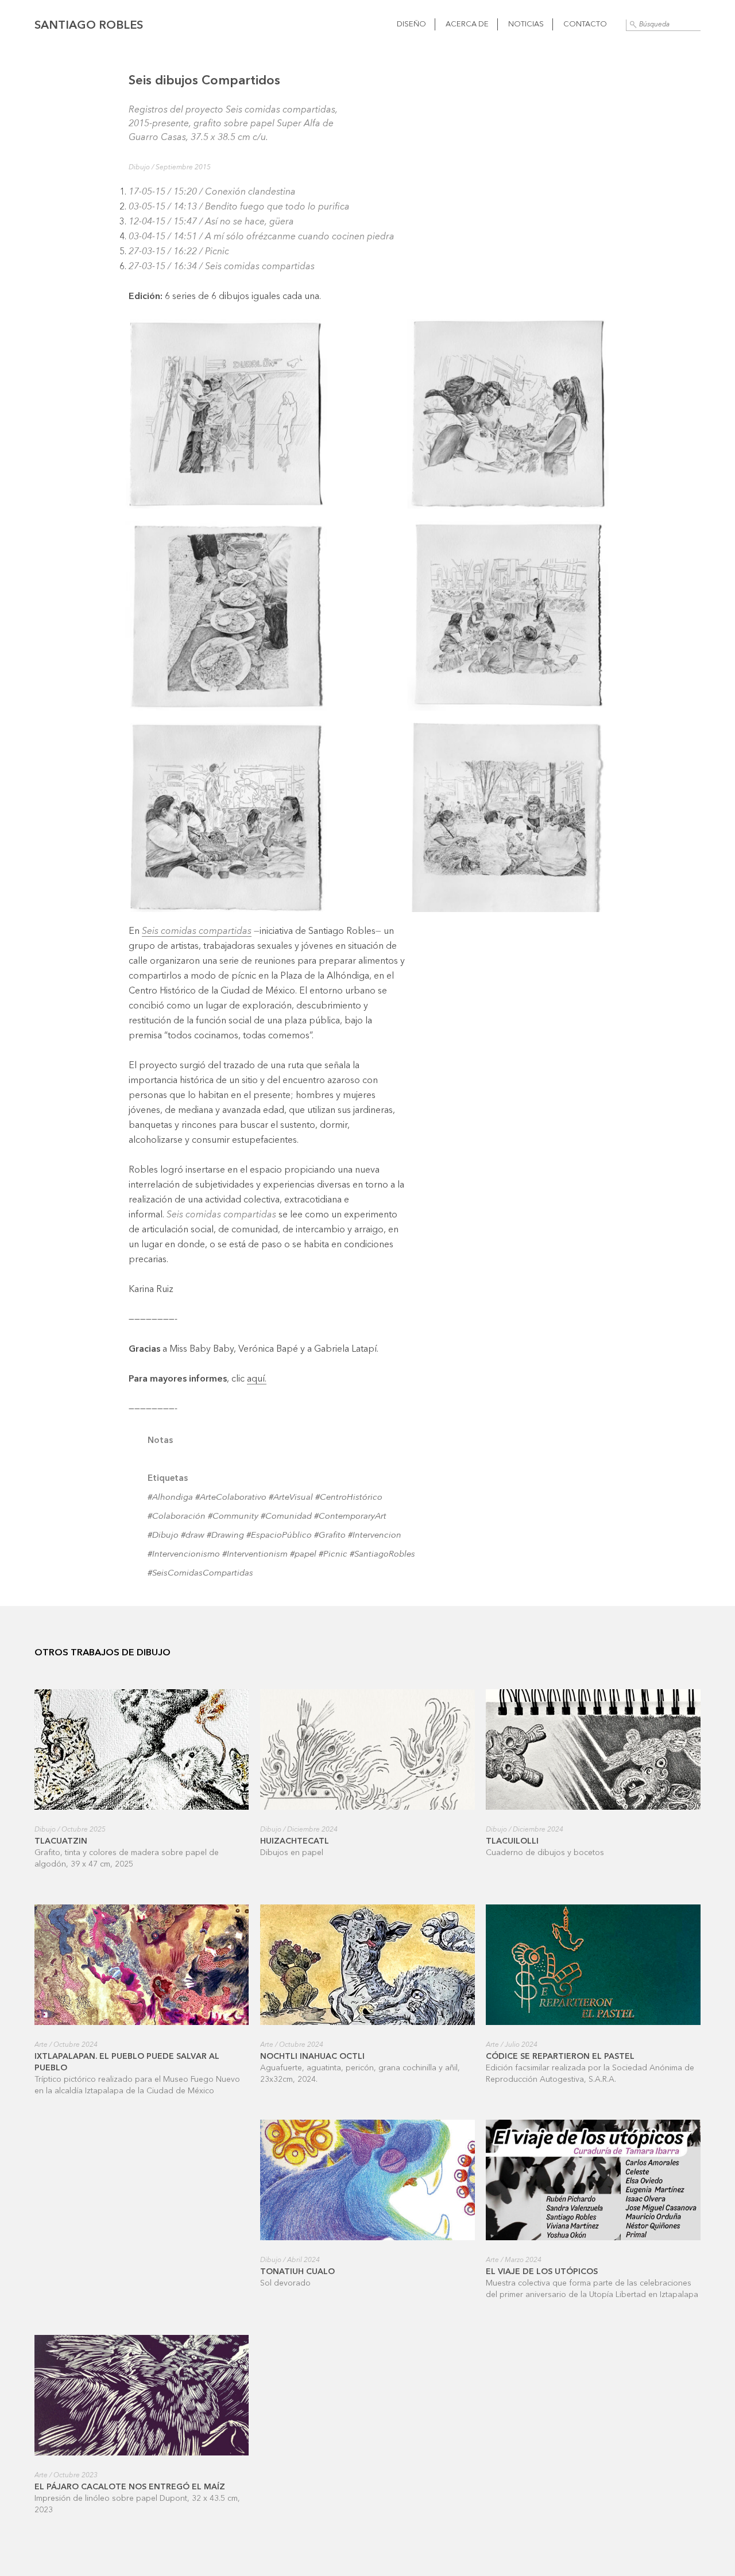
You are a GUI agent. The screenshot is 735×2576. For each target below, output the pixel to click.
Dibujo (139, 168)
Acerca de (467, 24)
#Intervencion (375, 1536)
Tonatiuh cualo (297, 2272)
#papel (303, 1555)
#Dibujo (163, 1536)
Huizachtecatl (295, 1841)
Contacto (585, 24)
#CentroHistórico (349, 1498)
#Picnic (333, 1555)
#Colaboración (177, 1517)
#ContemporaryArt (350, 1517)
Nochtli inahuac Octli (312, 2057)
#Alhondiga (170, 1498)
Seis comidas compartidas (197, 932)
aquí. (257, 1379)
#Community (233, 1517)
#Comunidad (286, 1517)
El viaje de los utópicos (542, 2272)
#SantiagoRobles (382, 1555)
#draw (193, 1536)
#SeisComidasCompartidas (200, 1574)
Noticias (526, 24)
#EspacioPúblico (279, 1536)
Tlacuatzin (61, 1841)
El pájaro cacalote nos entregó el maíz (130, 2487)
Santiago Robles (89, 26)
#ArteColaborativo (231, 1498)
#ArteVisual (291, 1498)
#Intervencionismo (184, 1555)
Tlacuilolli (512, 1841)
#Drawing (225, 1536)
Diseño (411, 24)
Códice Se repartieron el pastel (560, 2057)
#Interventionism (255, 1555)
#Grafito (330, 1536)
